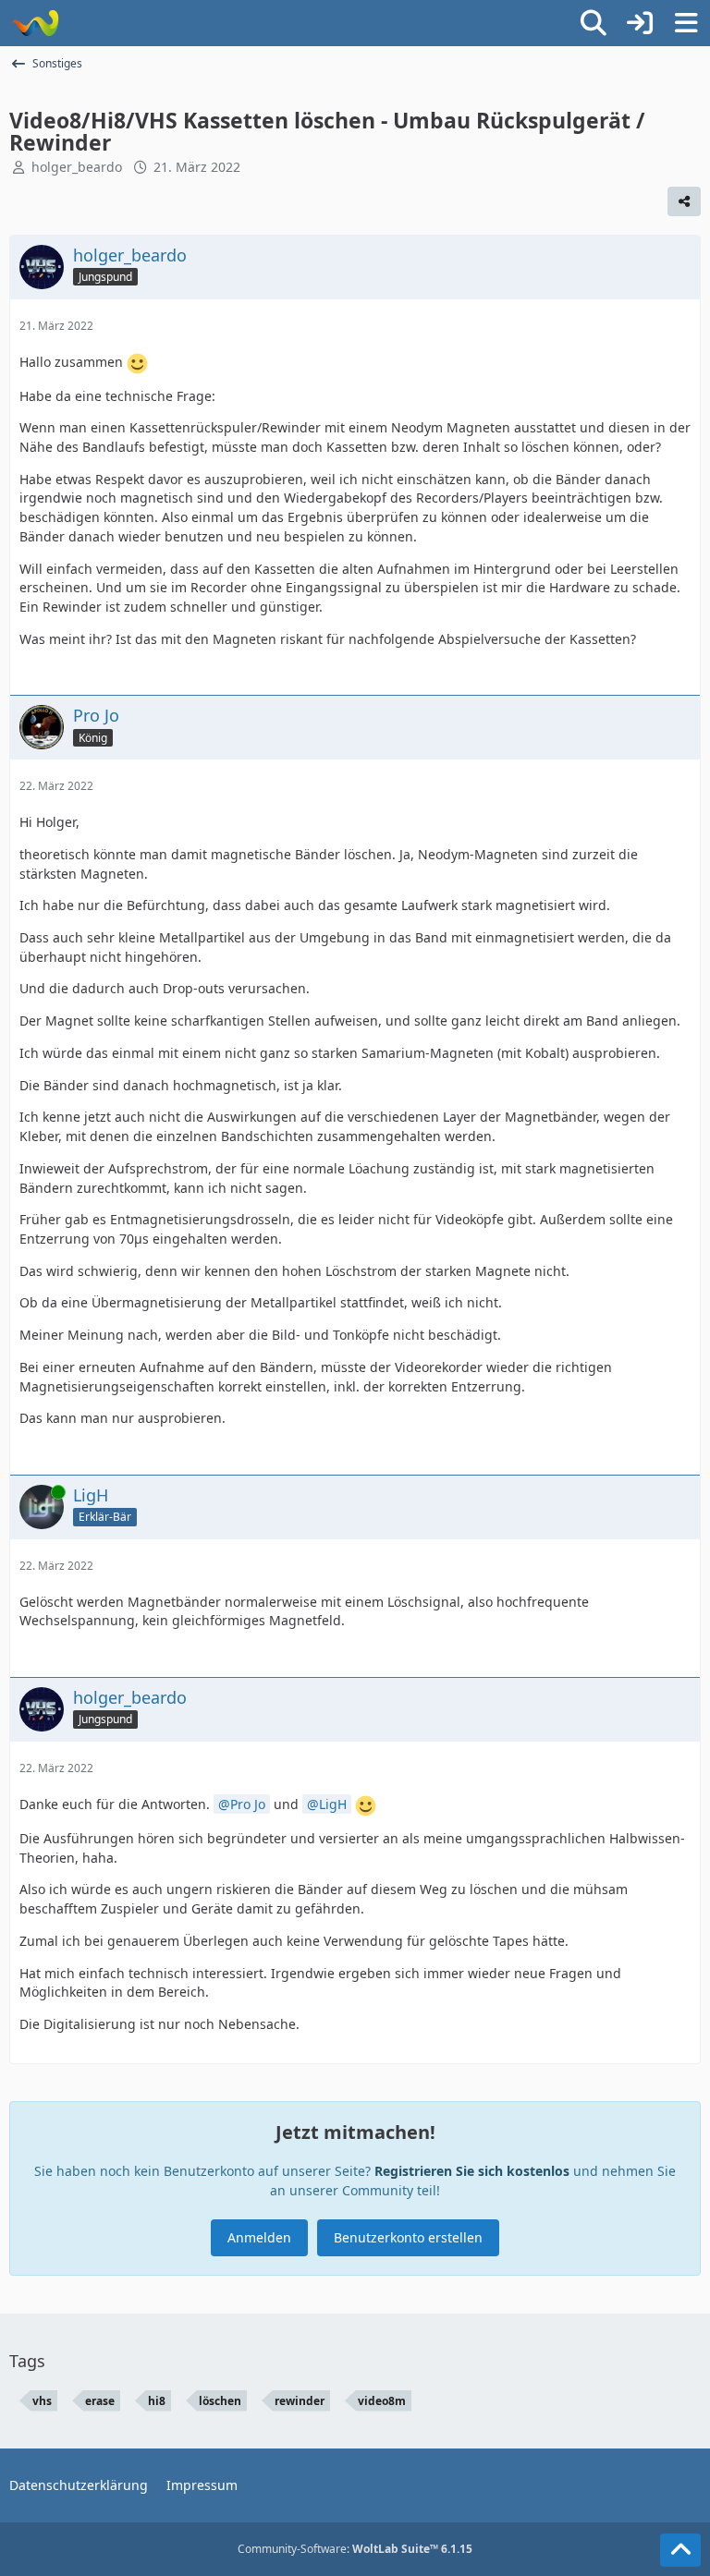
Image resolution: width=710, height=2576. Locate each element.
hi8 (157, 2401)
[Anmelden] (640, 23)
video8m (382, 2401)
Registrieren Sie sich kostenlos (472, 2171)
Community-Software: (355, 2549)
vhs (42, 2401)
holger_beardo (77, 167)
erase (100, 2401)
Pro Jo (248, 1804)
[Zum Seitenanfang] (680, 2550)
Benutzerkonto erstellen (408, 2237)
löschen (220, 2401)
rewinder (300, 2401)
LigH (333, 1804)
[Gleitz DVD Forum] (35, 23)
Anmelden (259, 2237)
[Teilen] (684, 201)
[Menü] (686, 23)
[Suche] (594, 23)
